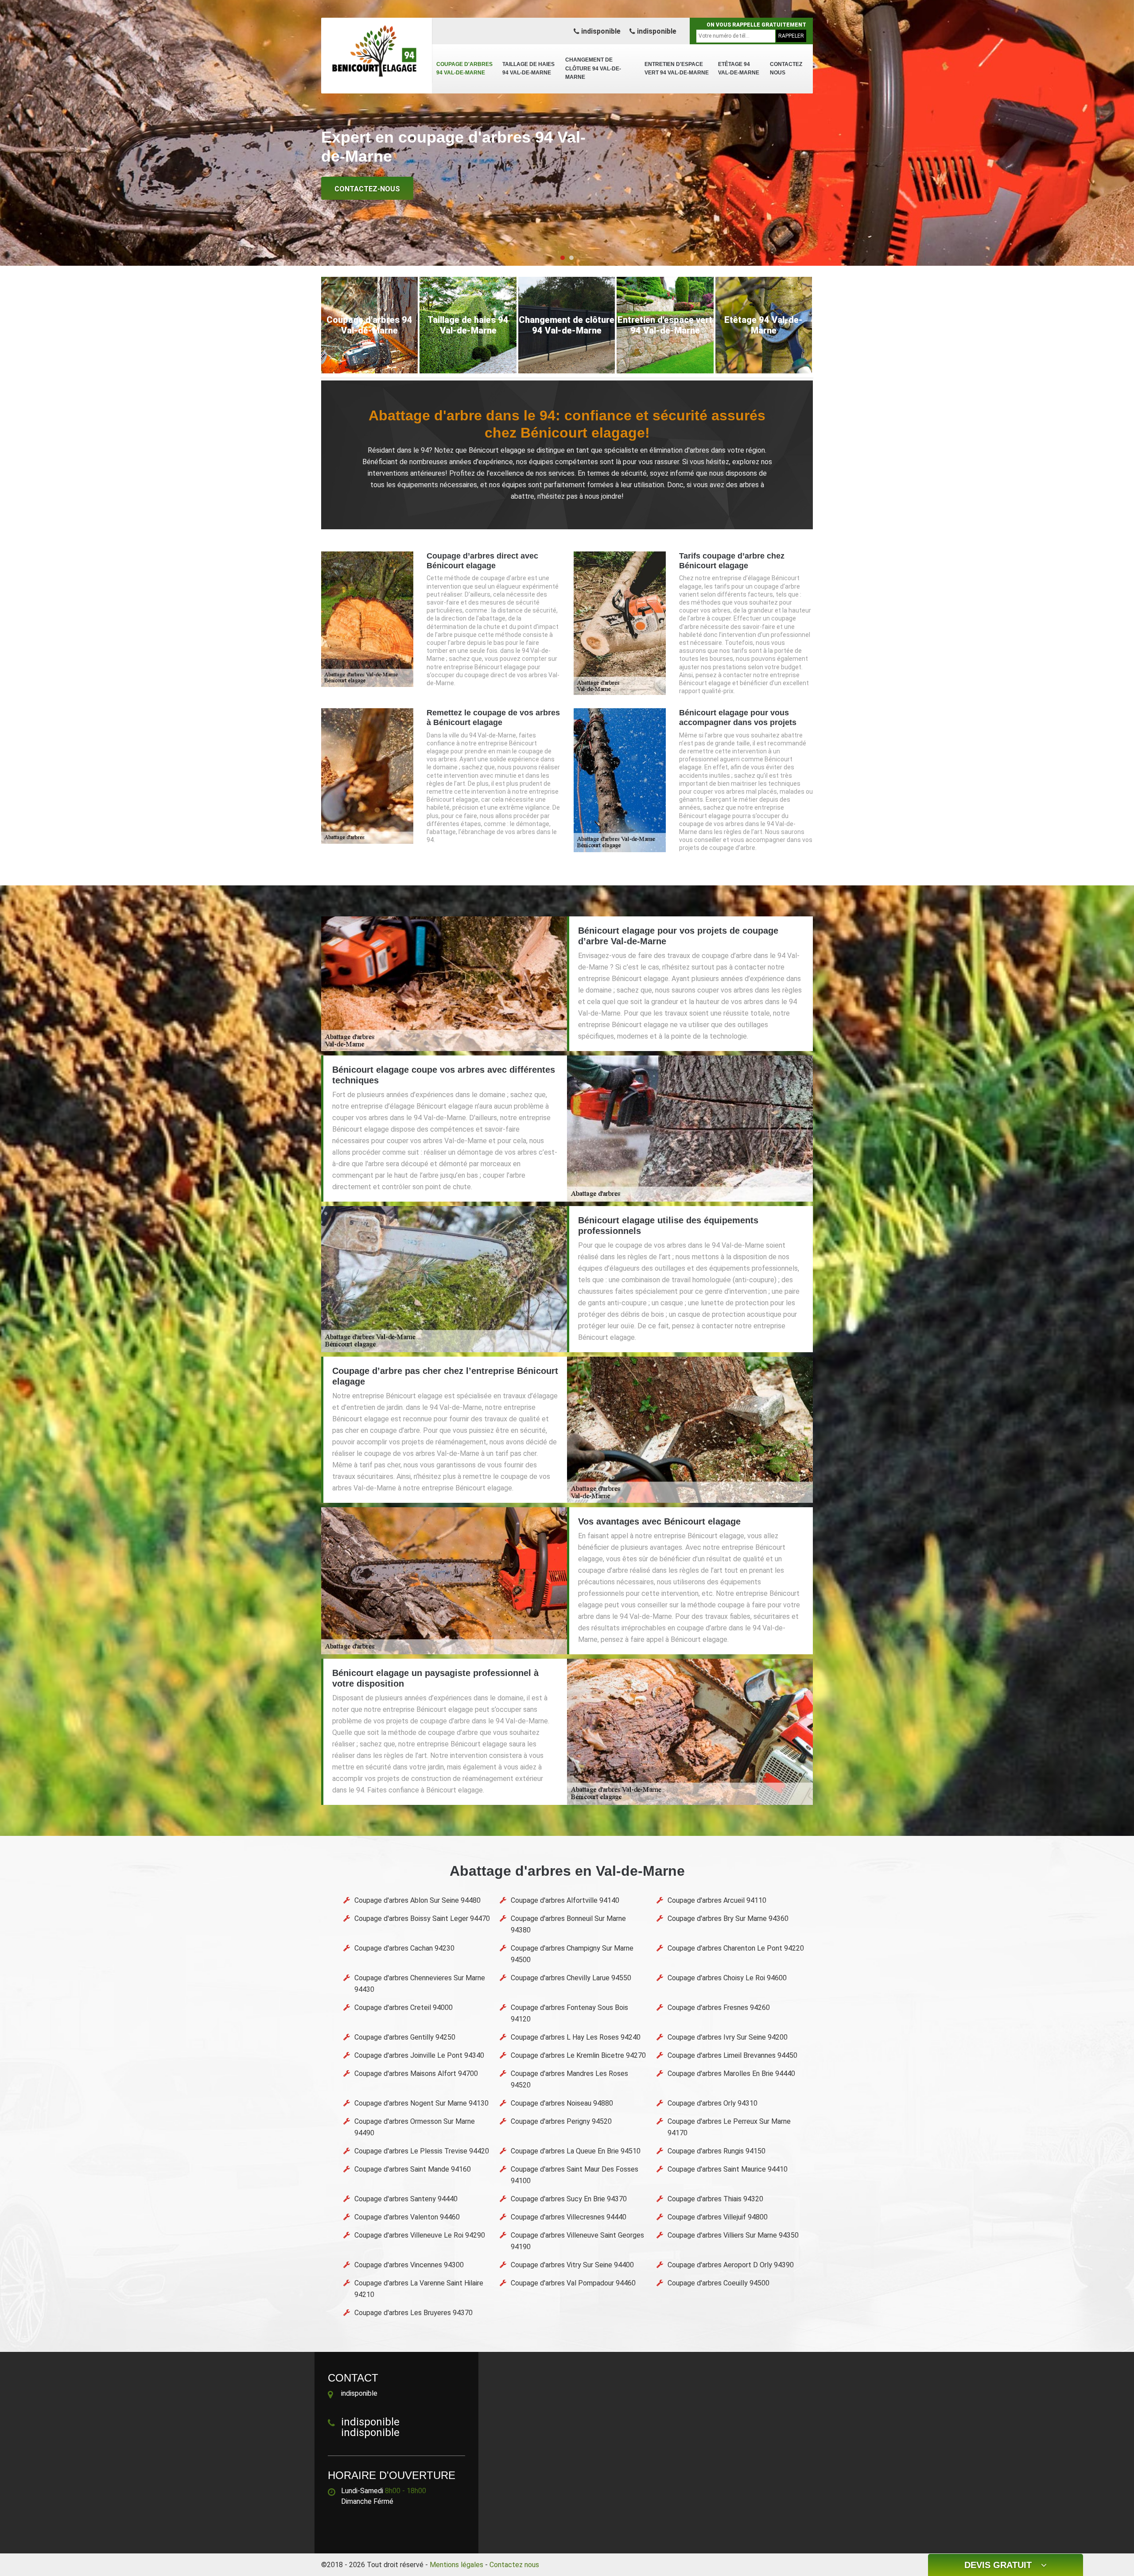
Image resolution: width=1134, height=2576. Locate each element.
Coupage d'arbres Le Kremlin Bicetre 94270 (578, 2055)
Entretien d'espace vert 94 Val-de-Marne (677, 69)
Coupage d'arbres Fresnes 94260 (719, 2008)
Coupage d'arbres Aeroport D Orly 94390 (731, 2265)
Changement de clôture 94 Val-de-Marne (593, 68)
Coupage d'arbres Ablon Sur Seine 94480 (417, 1900)
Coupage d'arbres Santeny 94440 (406, 2199)
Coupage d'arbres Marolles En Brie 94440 (731, 2074)
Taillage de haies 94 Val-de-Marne (528, 69)
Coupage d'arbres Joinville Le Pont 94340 (419, 2055)
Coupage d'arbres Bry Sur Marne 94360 (728, 1918)
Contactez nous (786, 69)
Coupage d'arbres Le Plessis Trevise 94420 (422, 2151)
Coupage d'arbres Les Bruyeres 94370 (414, 2313)
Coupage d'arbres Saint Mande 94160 (413, 2169)
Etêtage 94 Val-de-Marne (739, 69)
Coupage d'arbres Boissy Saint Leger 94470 (422, 1918)
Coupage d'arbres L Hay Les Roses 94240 (576, 2037)
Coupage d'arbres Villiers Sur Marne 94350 (733, 2235)
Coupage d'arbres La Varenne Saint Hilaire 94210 (419, 2289)
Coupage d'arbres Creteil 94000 (404, 2008)
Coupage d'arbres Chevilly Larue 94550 (571, 1978)
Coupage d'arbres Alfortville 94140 (565, 1900)
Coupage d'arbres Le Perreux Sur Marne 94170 (729, 2127)
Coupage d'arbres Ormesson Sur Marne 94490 (415, 2127)
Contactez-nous (367, 189)
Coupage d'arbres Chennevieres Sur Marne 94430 (420, 1984)
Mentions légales (456, 2565)
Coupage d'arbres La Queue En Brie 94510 (576, 2151)
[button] (563, 258)
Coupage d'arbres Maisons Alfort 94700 (416, 2074)
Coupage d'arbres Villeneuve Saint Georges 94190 (577, 2241)
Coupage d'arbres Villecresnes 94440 (569, 2217)
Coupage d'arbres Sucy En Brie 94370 (569, 2199)
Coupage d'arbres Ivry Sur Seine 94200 (728, 2037)
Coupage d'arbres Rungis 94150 (717, 2151)
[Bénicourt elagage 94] (377, 51)
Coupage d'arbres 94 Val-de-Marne (464, 69)
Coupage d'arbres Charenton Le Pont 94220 (736, 1948)
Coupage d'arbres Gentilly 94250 (405, 2037)
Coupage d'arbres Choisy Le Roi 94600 (727, 1978)
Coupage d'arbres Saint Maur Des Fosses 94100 (575, 2175)
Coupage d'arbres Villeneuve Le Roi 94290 (420, 2235)
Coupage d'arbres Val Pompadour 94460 (573, 2283)
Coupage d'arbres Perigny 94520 (561, 2121)
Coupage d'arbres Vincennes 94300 (409, 2265)
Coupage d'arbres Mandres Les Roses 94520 (569, 2079)
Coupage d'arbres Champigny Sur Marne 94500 (572, 1954)
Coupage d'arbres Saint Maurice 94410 (728, 2169)
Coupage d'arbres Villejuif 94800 (718, 2217)
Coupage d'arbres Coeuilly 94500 (718, 2283)
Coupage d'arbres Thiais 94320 (715, 2199)
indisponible (600, 31)
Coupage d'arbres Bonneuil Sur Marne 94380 (568, 1924)
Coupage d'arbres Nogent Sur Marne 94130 (421, 2103)
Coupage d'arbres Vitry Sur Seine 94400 (572, 2265)
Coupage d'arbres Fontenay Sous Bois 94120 (569, 2013)
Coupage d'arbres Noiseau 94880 (562, 2103)
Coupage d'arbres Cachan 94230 (404, 1948)
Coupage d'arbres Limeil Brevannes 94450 (732, 2055)
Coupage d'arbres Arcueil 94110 (717, 1900)
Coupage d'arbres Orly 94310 (713, 2103)
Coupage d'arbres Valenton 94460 (407, 2217)
